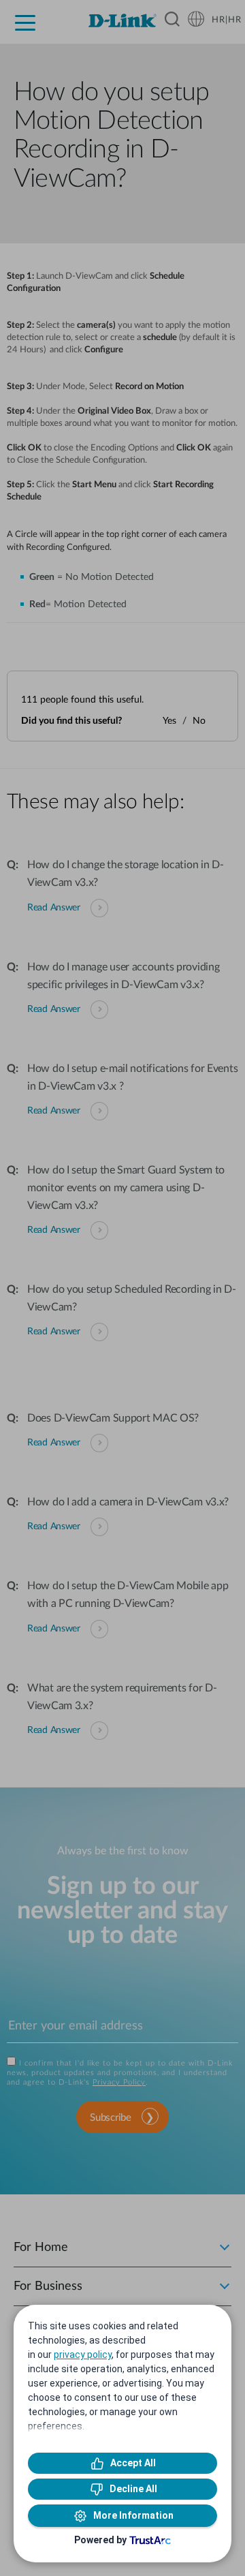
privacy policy (83, 2355)
